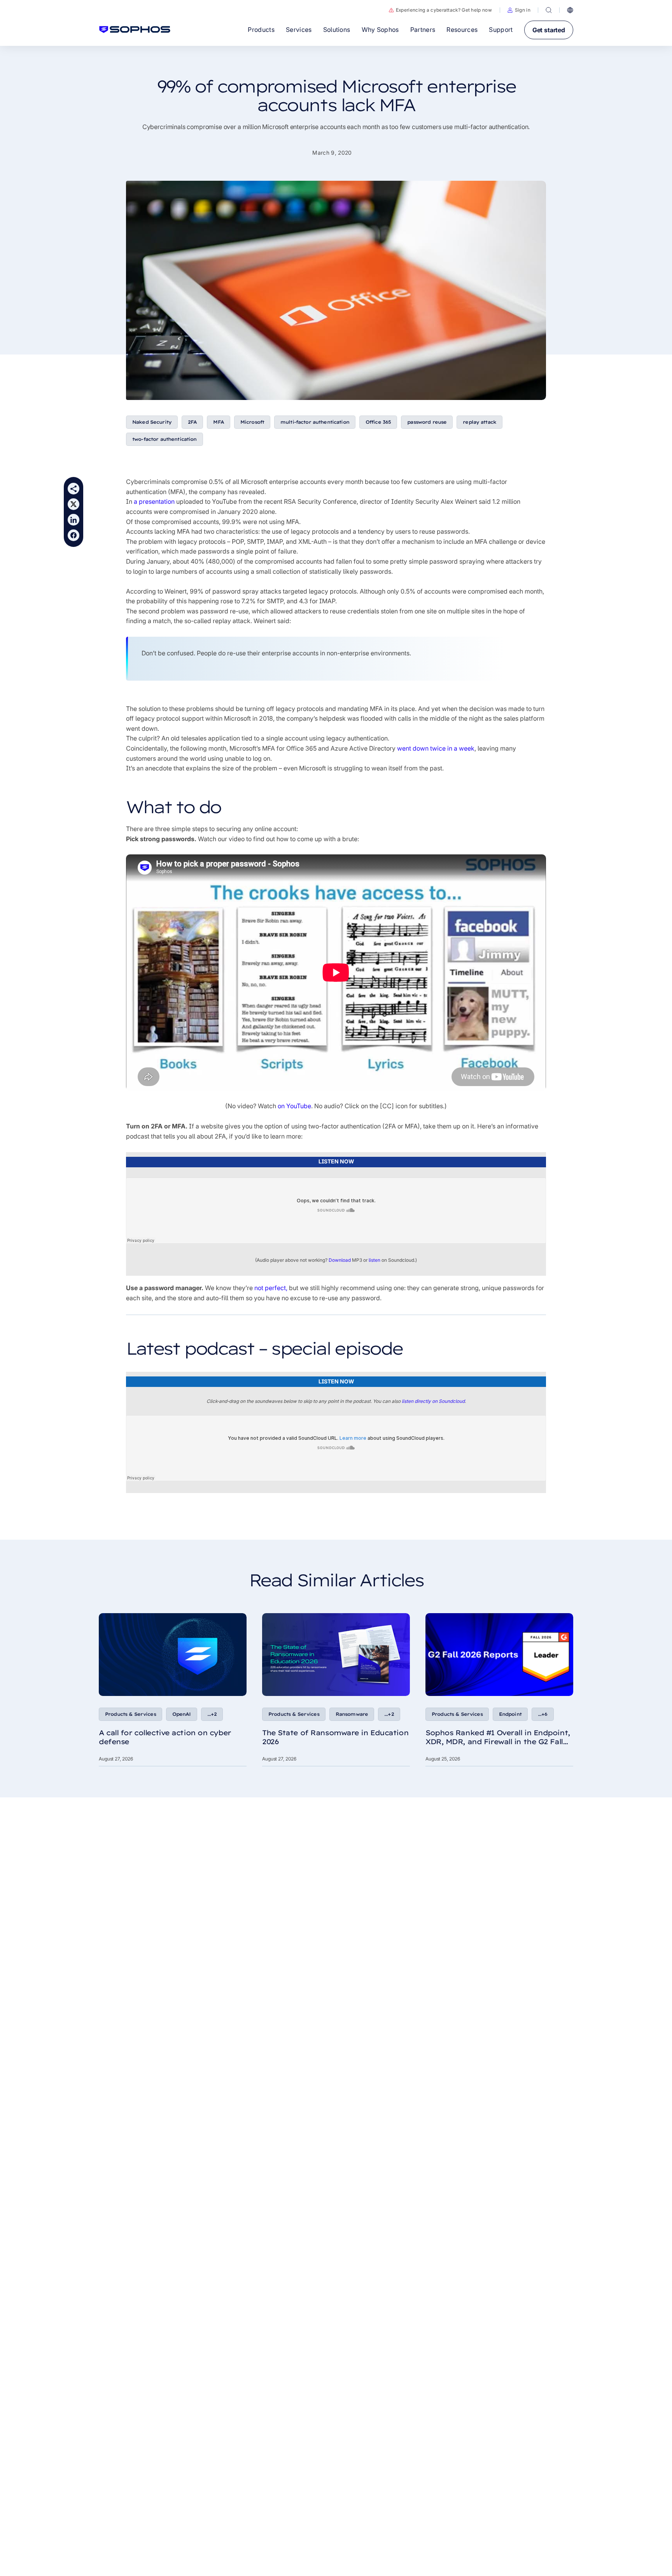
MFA (218, 422)
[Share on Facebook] (73, 535)
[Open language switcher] (570, 10)
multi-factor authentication (315, 422)
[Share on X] (73, 504)
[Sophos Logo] (135, 30)
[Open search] (549, 10)
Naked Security (152, 422)
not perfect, (271, 1288)
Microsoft (252, 422)
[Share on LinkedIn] (73, 520)
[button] (519, 10)
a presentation (154, 501)
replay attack (479, 422)
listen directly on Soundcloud (433, 1401)
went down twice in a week (436, 748)
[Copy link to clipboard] (73, 489)
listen (374, 1260)
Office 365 (378, 422)
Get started (549, 30)
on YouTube (294, 1106)
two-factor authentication (164, 439)
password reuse (427, 422)
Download (340, 1260)
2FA (192, 422)
